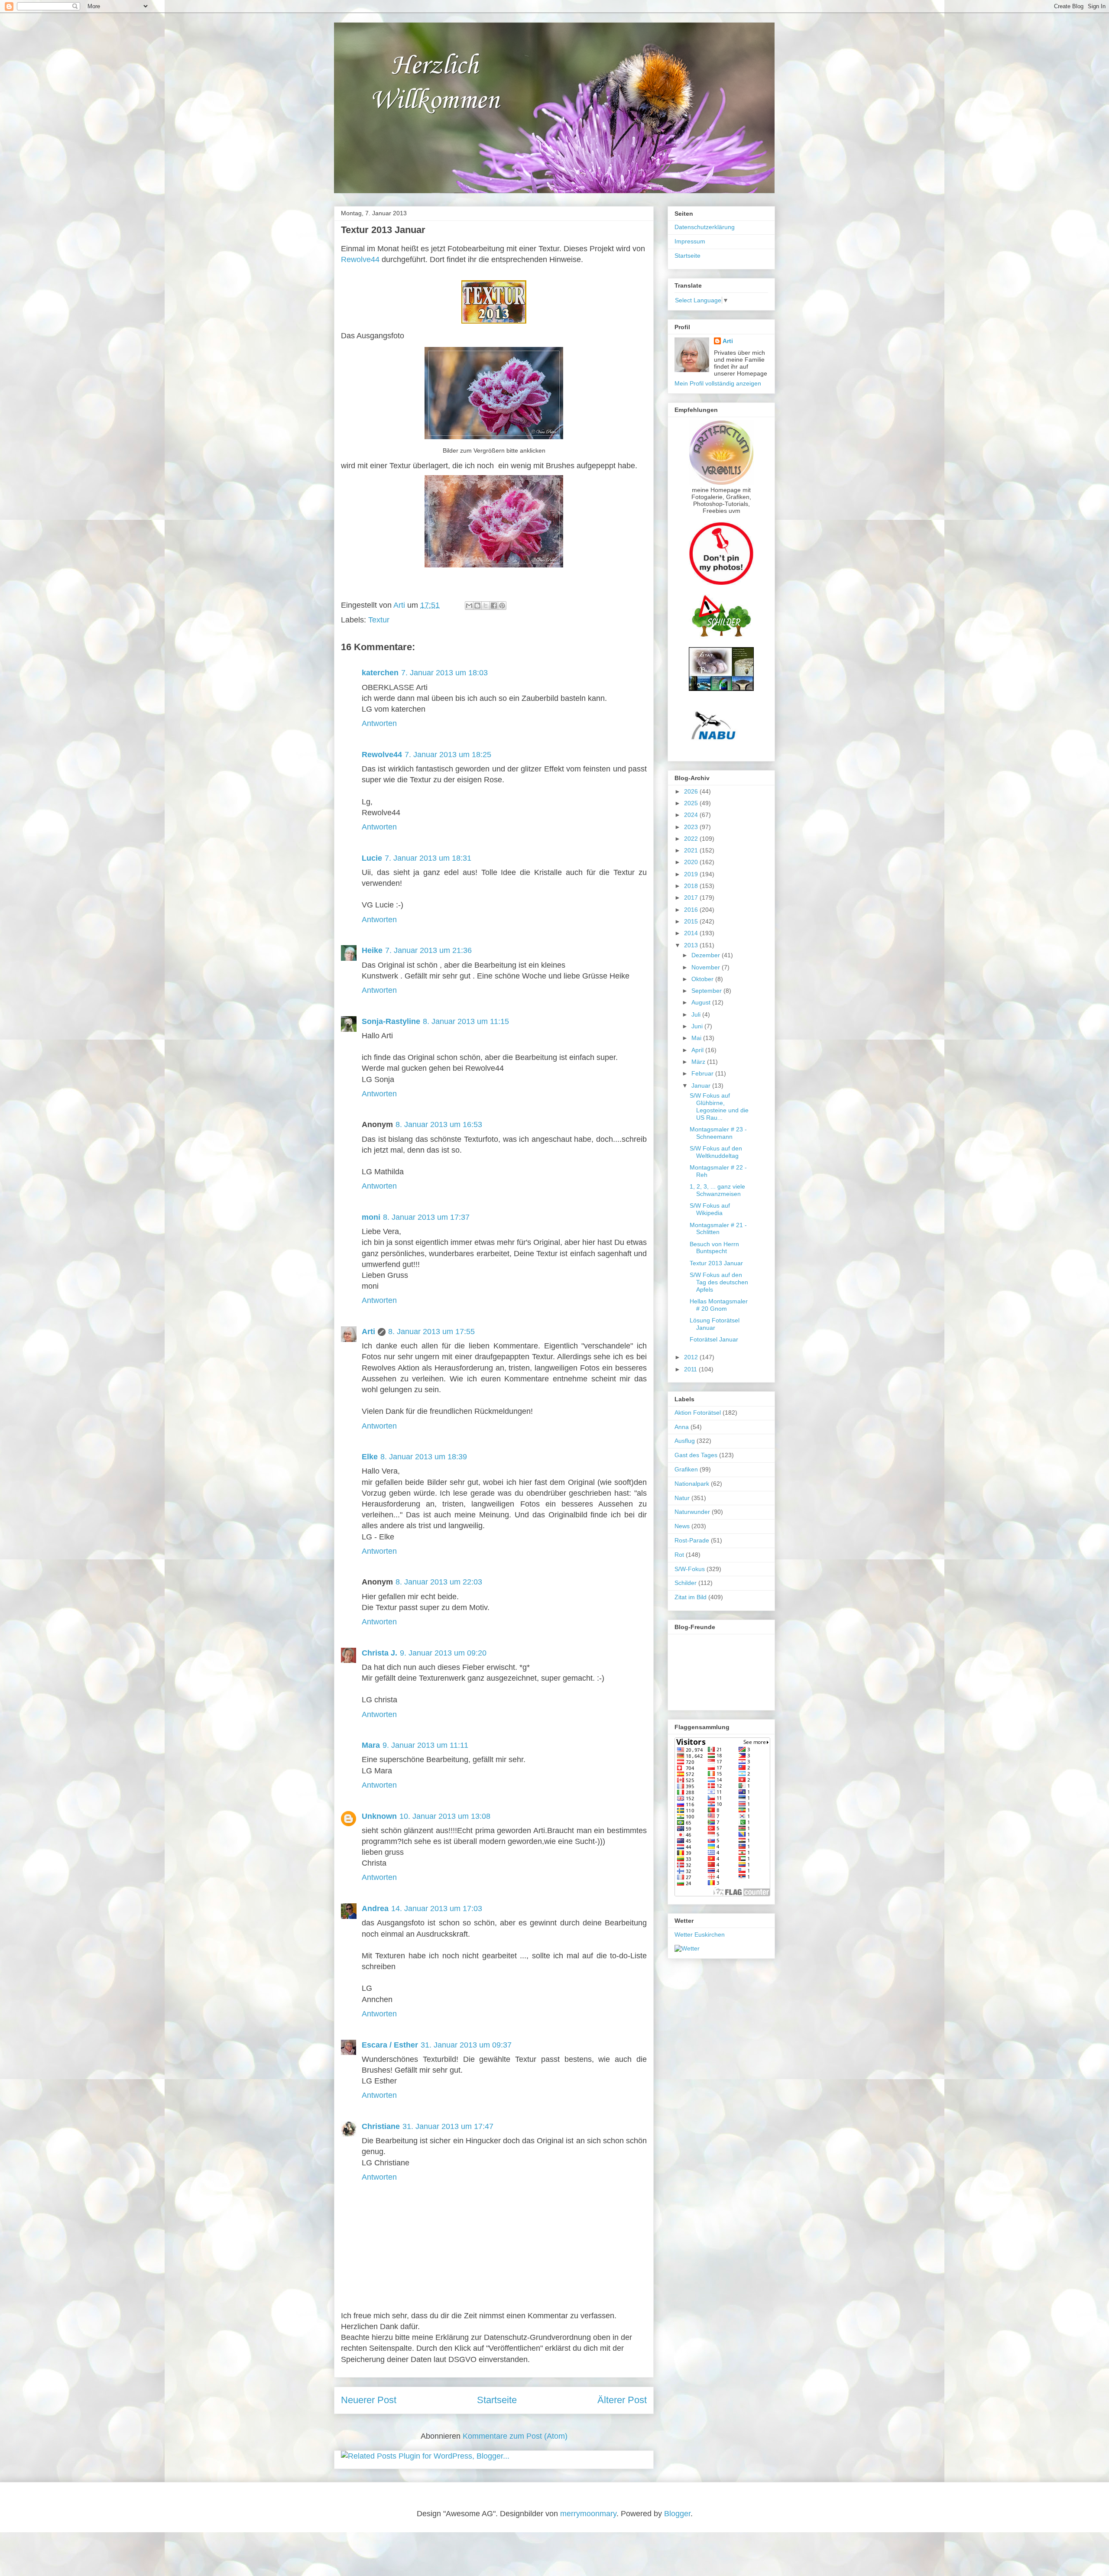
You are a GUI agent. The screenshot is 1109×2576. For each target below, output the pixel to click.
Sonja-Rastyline (391, 1021)
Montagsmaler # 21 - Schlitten (718, 1229)
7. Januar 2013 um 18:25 (448, 755)
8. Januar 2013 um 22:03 (439, 1582)
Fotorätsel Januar (714, 1339)
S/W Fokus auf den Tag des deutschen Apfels (719, 1282)
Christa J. (379, 1653)
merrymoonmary (588, 2514)
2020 (692, 862)
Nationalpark (692, 1484)
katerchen (380, 673)
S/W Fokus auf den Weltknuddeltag (716, 1152)
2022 (692, 839)
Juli (697, 1014)
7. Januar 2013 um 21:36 (428, 950)
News (682, 1526)
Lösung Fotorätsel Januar (715, 1324)
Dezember (707, 955)
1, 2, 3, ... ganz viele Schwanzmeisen (717, 1190)
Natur (682, 1498)
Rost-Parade (692, 1540)
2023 (692, 827)
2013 (692, 945)
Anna (682, 1427)
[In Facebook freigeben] (494, 606)
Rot (679, 1555)
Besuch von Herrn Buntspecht (714, 1248)
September (707, 991)
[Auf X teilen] (486, 606)
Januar (702, 1085)
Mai (697, 1038)
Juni (698, 1026)
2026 (692, 791)
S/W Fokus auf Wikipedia (710, 1209)
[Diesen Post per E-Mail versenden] (469, 606)
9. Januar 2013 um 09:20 (443, 1653)
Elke (370, 1457)
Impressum (690, 241)
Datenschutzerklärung (705, 227)
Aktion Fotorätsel (698, 1413)
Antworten (379, 723)
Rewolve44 (360, 259)
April (698, 1050)
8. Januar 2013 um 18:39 (424, 1457)
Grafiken (686, 1469)
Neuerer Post (369, 2400)
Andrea (375, 1909)
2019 (692, 874)
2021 (692, 850)
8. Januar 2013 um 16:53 (439, 1124)
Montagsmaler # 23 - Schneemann (718, 1133)
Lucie (372, 858)
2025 (692, 803)
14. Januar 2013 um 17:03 (437, 1909)
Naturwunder (692, 1512)
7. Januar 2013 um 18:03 (444, 673)
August (702, 1002)
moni (371, 1217)
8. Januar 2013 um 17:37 (426, 1217)
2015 (692, 921)
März (699, 1062)
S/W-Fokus (690, 1569)
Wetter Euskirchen (700, 1934)
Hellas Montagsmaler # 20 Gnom (719, 1305)
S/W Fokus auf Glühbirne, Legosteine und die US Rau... (719, 1106)
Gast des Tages (696, 1455)
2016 (692, 910)
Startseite (497, 2400)
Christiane (381, 2126)
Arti (368, 1332)
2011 (691, 1369)
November (707, 967)
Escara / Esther (390, 2045)
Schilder (686, 1583)
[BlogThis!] (477, 606)
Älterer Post (622, 2400)
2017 (692, 898)
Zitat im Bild (691, 1597)
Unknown (379, 1816)
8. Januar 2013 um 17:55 (431, 1332)
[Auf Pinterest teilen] (502, 606)
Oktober (703, 979)
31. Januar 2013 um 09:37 (466, 2045)
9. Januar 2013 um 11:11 (425, 1745)
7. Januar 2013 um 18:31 (428, 858)
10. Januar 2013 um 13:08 (445, 1816)
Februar (703, 1073)
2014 (692, 933)
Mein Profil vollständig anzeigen (718, 383)
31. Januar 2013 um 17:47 (448, 2126)
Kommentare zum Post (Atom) (515, 2436)
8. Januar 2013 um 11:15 (466, 1021)
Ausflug (685, 1441)
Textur (379, 620)
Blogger (677, 2514)
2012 (692, 1357)
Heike (372, 950)
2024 (692, 815)
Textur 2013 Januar (716, 1263)
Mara (371, 1745)
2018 (692, 886)
